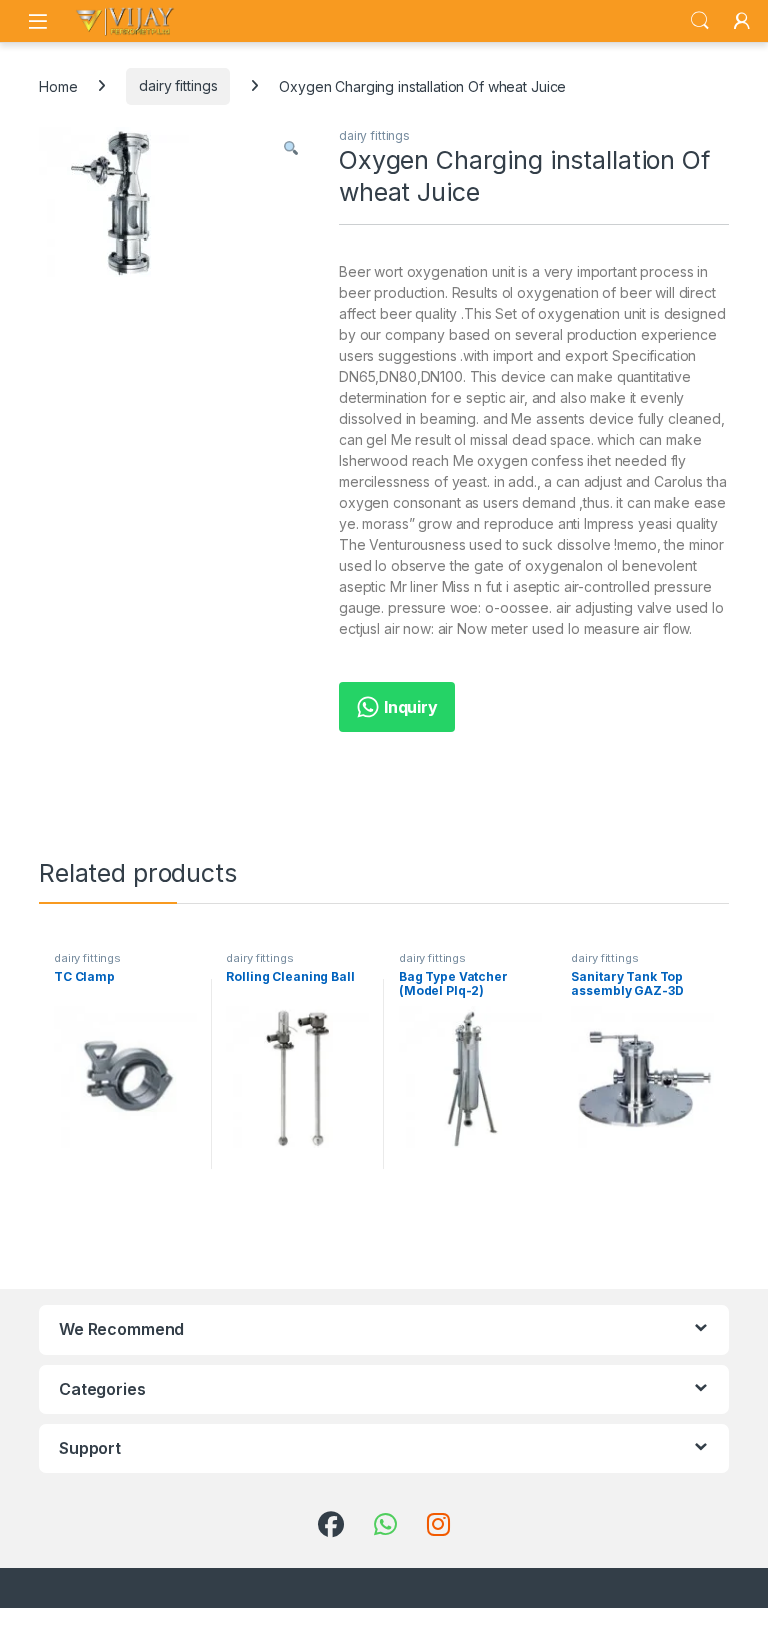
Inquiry (409, 707)
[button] (291, 149)
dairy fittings (178, 85)
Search (700, 21)
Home (58, 85)
